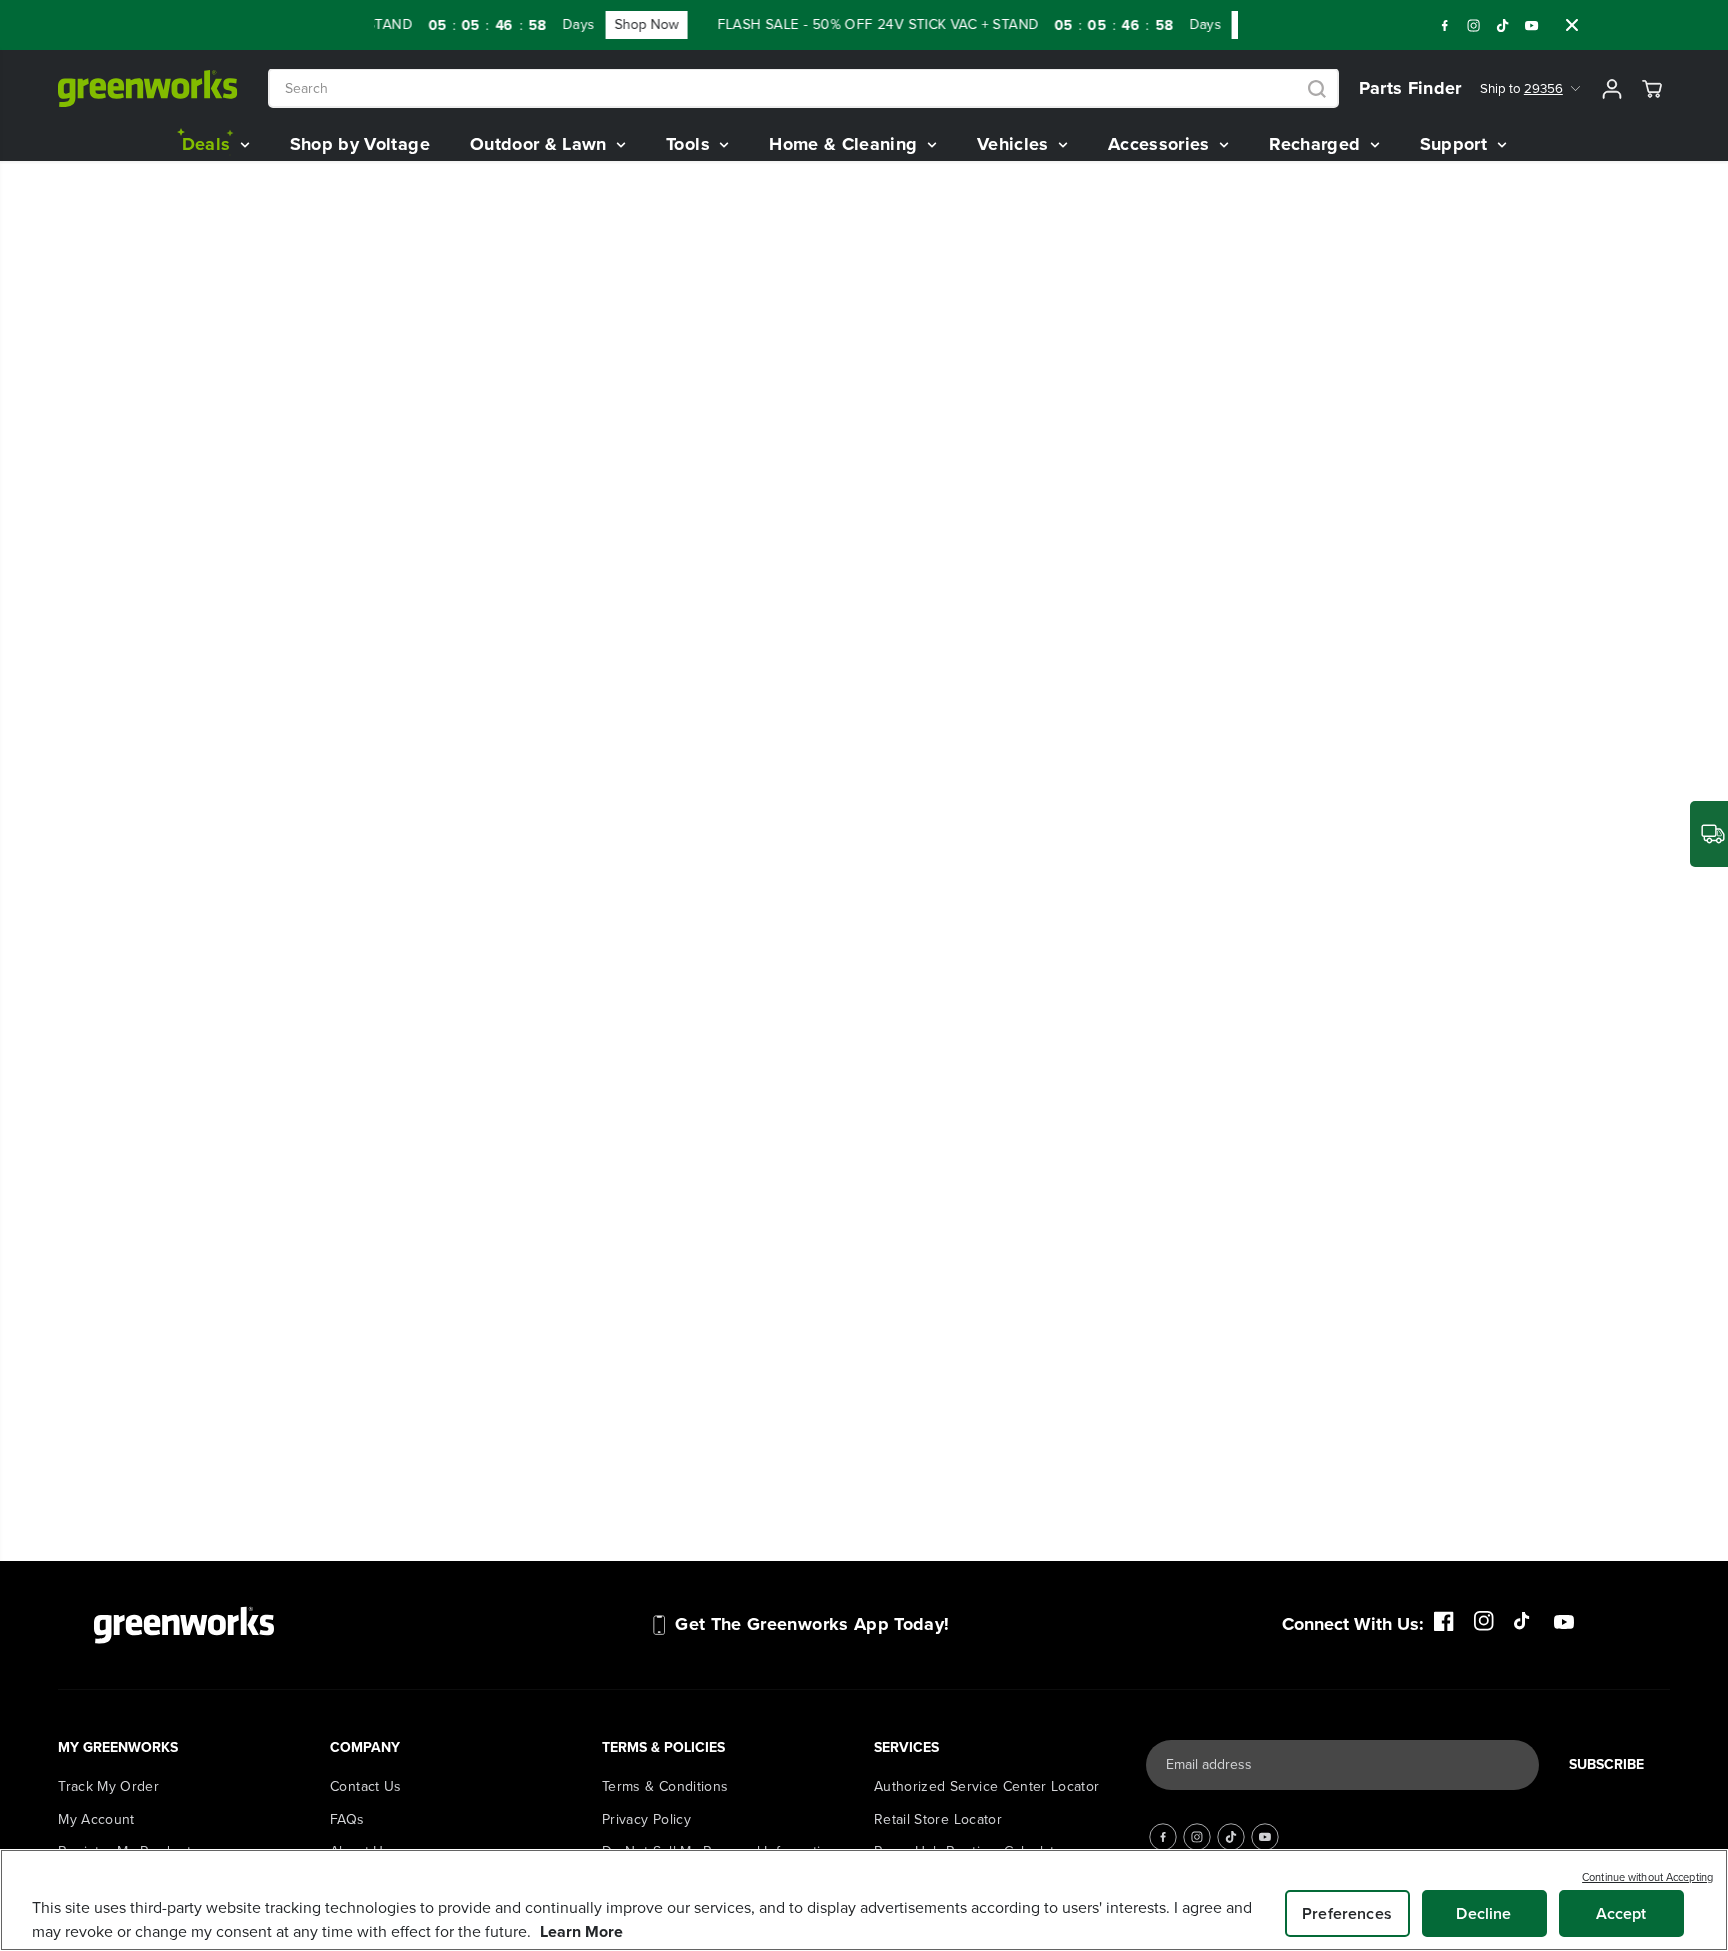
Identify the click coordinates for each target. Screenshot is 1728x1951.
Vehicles (1015, 144)
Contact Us (366, 1786)
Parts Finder (1410, 88)
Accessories (1161, 144)
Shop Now (631, 24)
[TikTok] (1503, 25)
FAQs (347, 1819)
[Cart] (1652, 89)
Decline (1483, 1913)
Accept (1621, 1913)
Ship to (1521, 88)
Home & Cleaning (846, 144)
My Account (96, 1819)
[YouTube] (1532, 25)
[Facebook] (1445, 25)
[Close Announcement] (1572, 25)
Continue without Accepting (1647, 1877)
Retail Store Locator (938, 1819)
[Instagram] (1474, 25)
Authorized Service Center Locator (987, 1786)
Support (1456, 144)
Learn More (581, 1931)
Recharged (1317, 144)
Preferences (1347, 1913)
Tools (690, 144)
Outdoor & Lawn (541, 144)
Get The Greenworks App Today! (812, 1624)
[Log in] (1612, 89)
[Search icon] (1317, 89)
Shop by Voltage (360, 144)
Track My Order (108, 1786)
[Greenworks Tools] (148, 88)
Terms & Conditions (665, 1786)
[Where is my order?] (1709, 834)
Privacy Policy (646, 1819)
